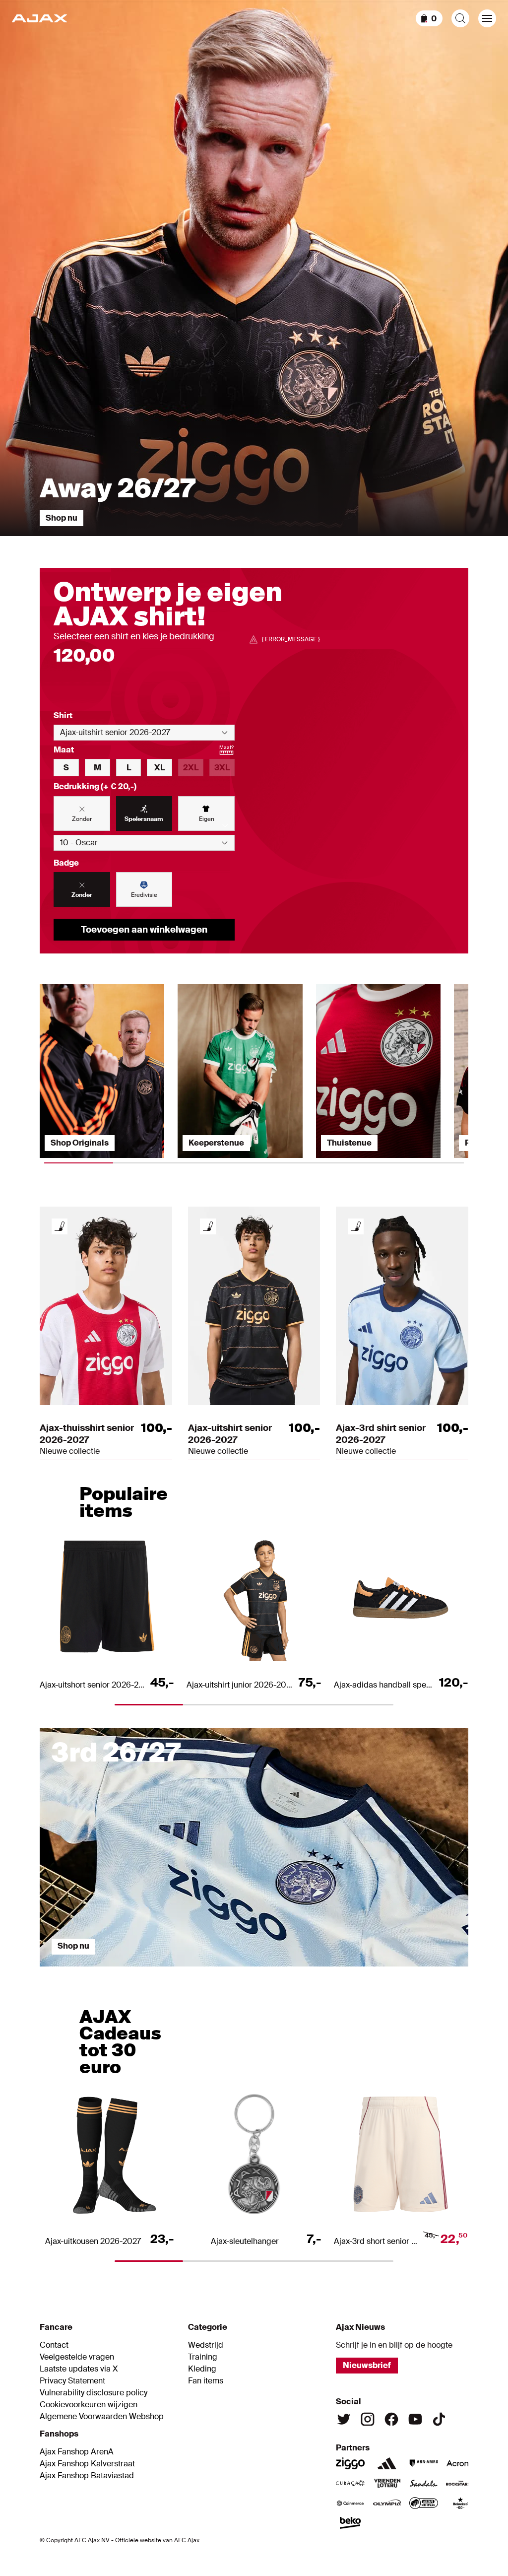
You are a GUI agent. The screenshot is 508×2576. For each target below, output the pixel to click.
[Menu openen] (487, 18)
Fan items (206, 2381)
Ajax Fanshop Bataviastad (87, 2476)
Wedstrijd (206, 2345)
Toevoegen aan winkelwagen (144, 930)
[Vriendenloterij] (387, 2483)
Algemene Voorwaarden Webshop (102, 2417)
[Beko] (350, 2523)
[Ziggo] (350, 2463)
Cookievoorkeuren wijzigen (89, 2405)
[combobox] (144, 733)
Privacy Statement (72, 2381)
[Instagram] (368, 2419)
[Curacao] (350, 2483)
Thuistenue (349, 1143)
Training (203, 2357)
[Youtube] (415, 2419)
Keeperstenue (216, 1143)
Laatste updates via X (79, 2369)
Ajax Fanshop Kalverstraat (87, 2464)
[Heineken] (460, 2503)
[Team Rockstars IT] (460, 2483)
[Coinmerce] (350, 2503)
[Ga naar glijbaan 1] (93, 1971)
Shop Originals (80, 1143)
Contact (54, 2345)
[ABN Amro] (424, 2463)
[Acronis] (460, 2463)
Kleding (202, 2369)
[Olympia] (387, 2503)
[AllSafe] (424, 2503)
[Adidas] (387, 2463)
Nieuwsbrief (367, 2365)
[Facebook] (391, 2419)
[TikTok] (439, 2419)
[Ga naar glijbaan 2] (200, 1971)
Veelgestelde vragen (77, 2357)
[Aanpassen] (60, 1226)
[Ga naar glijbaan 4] (415, 1971)
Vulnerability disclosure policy (94, 2393)
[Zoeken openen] (460, 18)
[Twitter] (344, 2419)
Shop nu (62, 518)
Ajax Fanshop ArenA (77, 2452)
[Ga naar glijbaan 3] (308, 1971)
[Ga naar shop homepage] (39, 18)
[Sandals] (424, 2483)
